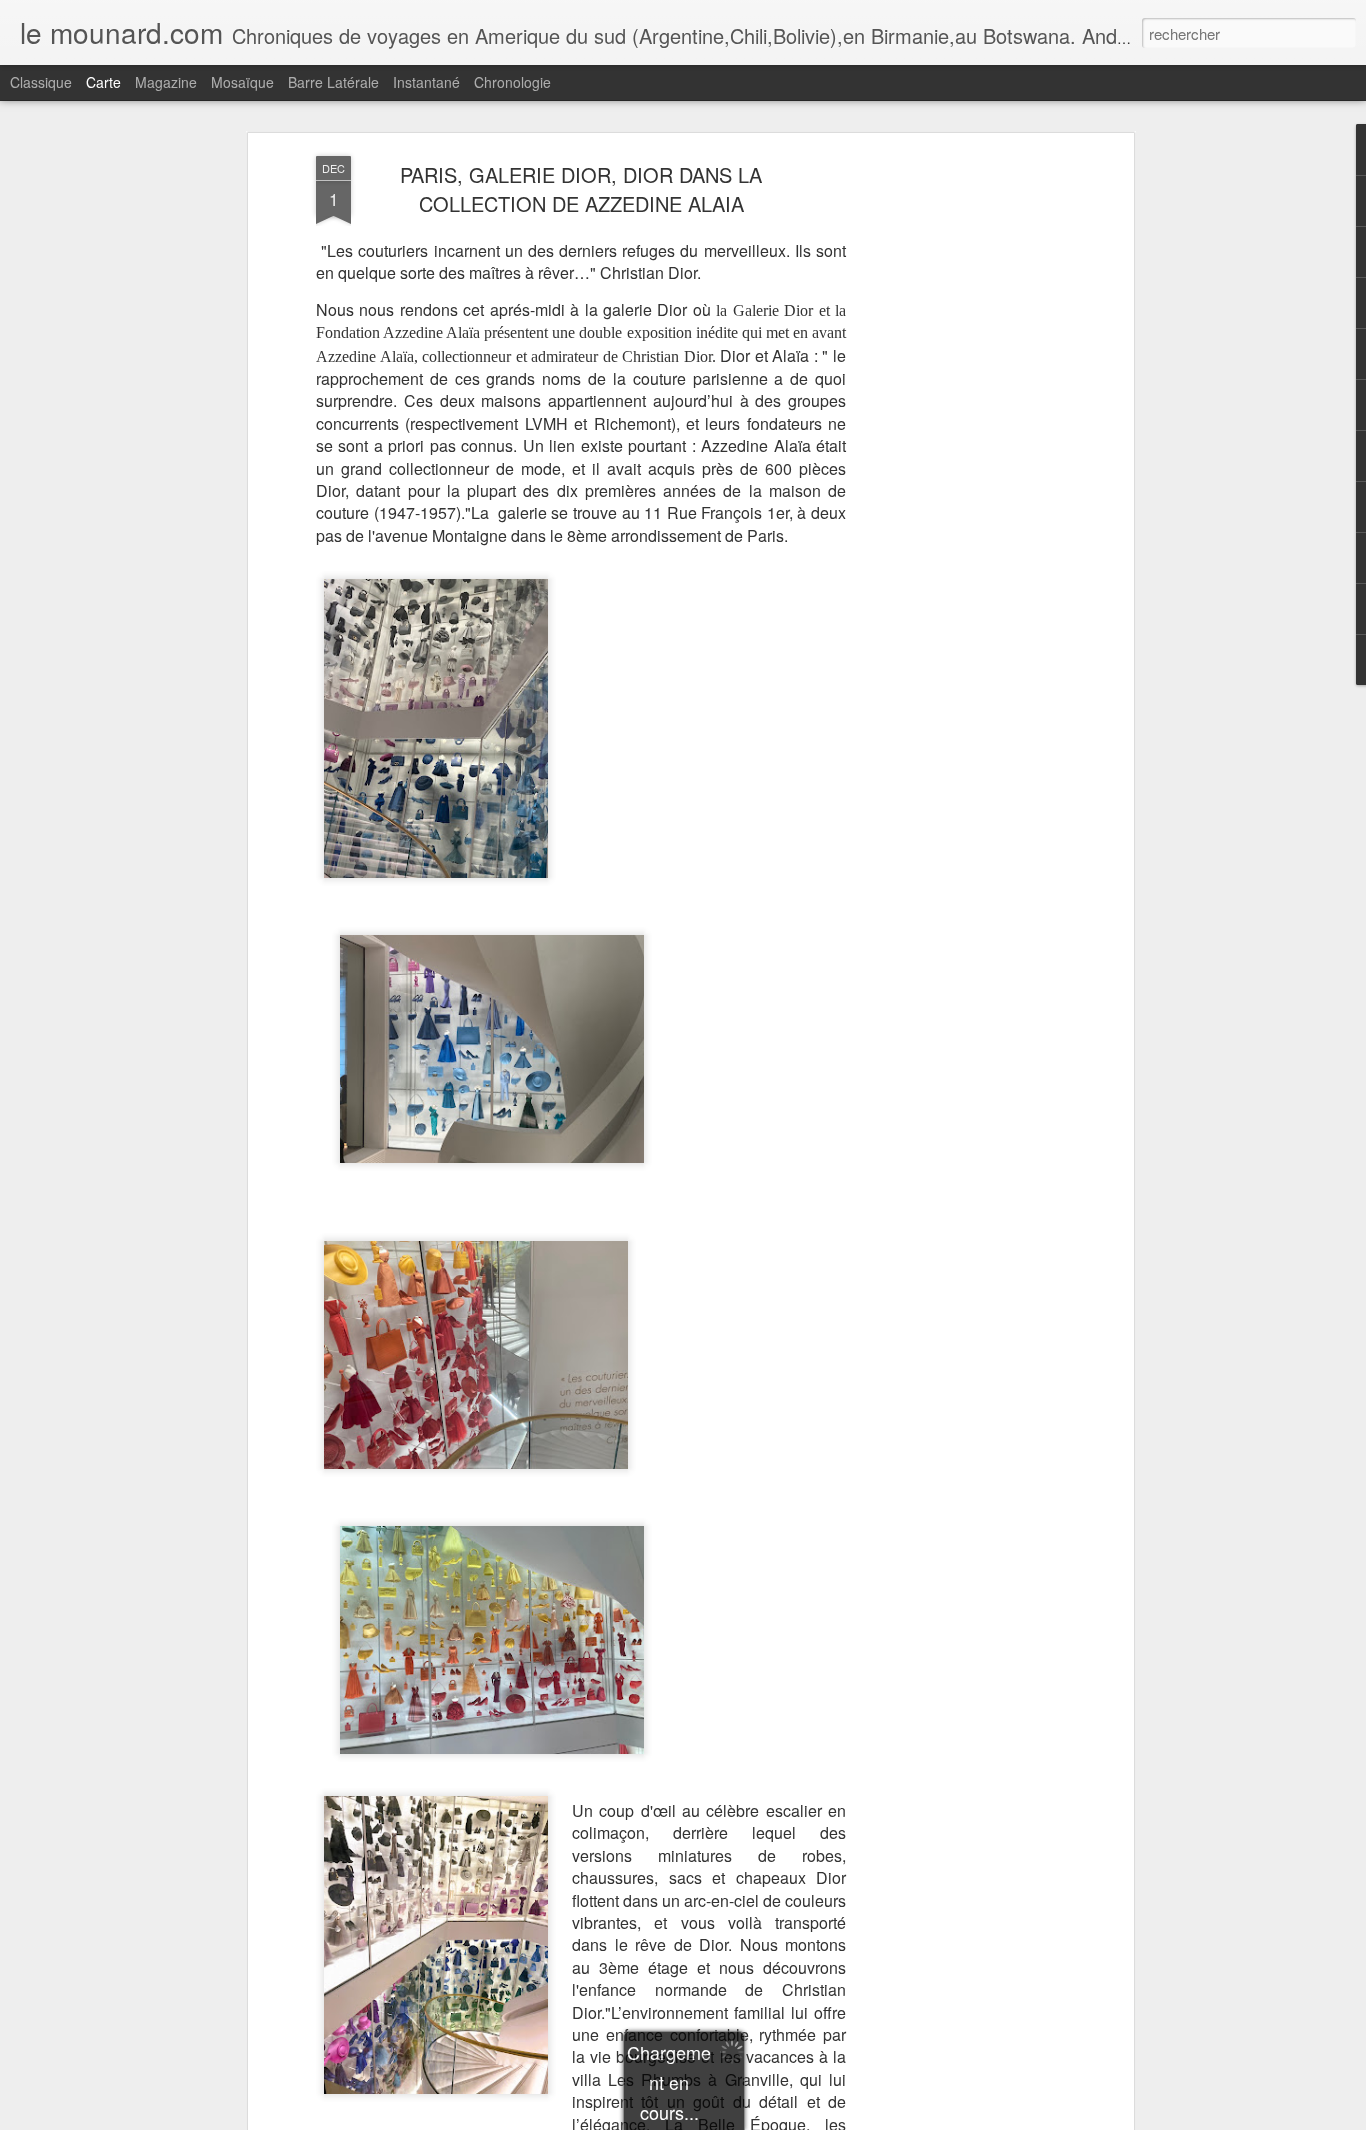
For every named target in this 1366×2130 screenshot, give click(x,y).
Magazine (166, 82)
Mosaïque (242, 82)
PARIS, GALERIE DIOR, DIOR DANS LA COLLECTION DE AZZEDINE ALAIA (581, 189)
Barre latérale (333, 82)
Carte (103, 82)
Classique (41, 82)
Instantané (426, 82)
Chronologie (512, 82)
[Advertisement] (956, 471)
